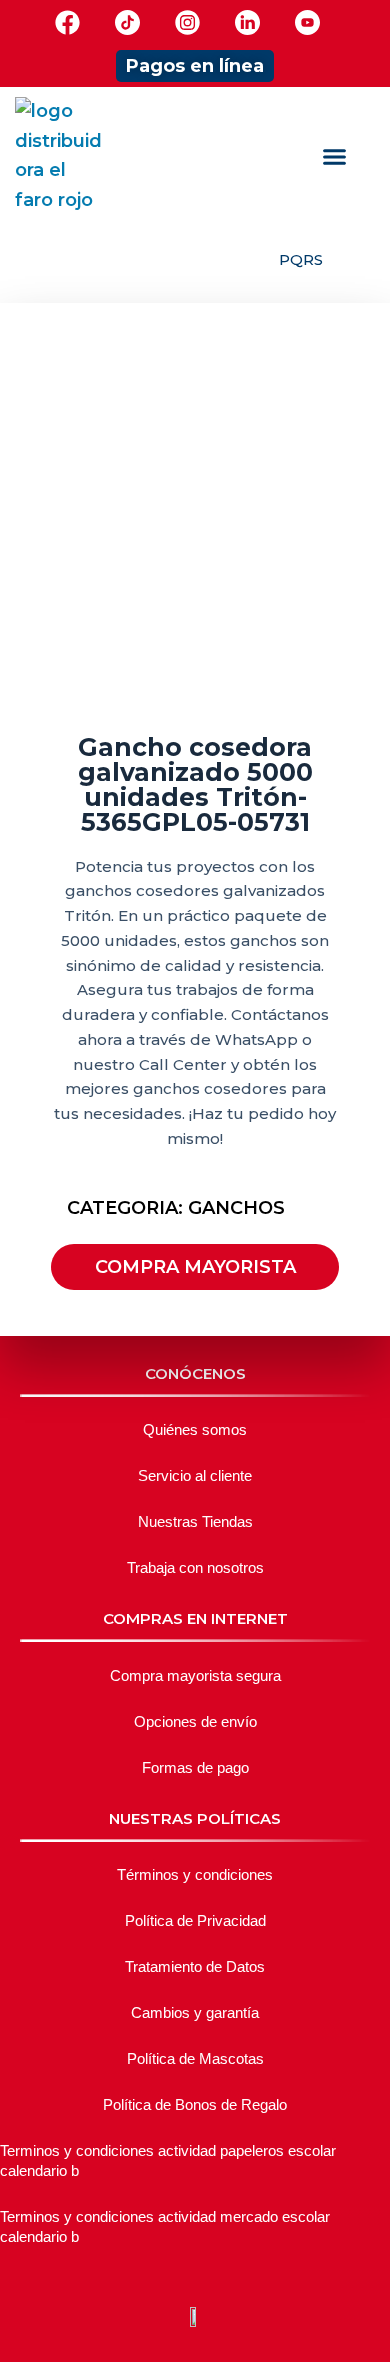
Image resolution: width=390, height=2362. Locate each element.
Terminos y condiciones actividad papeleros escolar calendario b (168, 2160)
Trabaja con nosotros (195, 1567)
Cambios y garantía (195, 2012)
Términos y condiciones (195, 1874)
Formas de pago (195, 1767)
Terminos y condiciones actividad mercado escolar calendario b (165, 2226)
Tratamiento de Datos (195, 1966)
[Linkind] (247, 22)
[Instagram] (187, 22)
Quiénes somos (195, 1429)
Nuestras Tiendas (195, 1521)
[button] (334, 157)
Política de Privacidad (195, 1920)
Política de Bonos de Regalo (195, 2104)
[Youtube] (307, 22)
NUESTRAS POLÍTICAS (195, 1818)
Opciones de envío (195, 1721)
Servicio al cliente (195, 1475)
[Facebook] (67, 22)
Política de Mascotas (195, 2058)
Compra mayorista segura (195, 1675)
